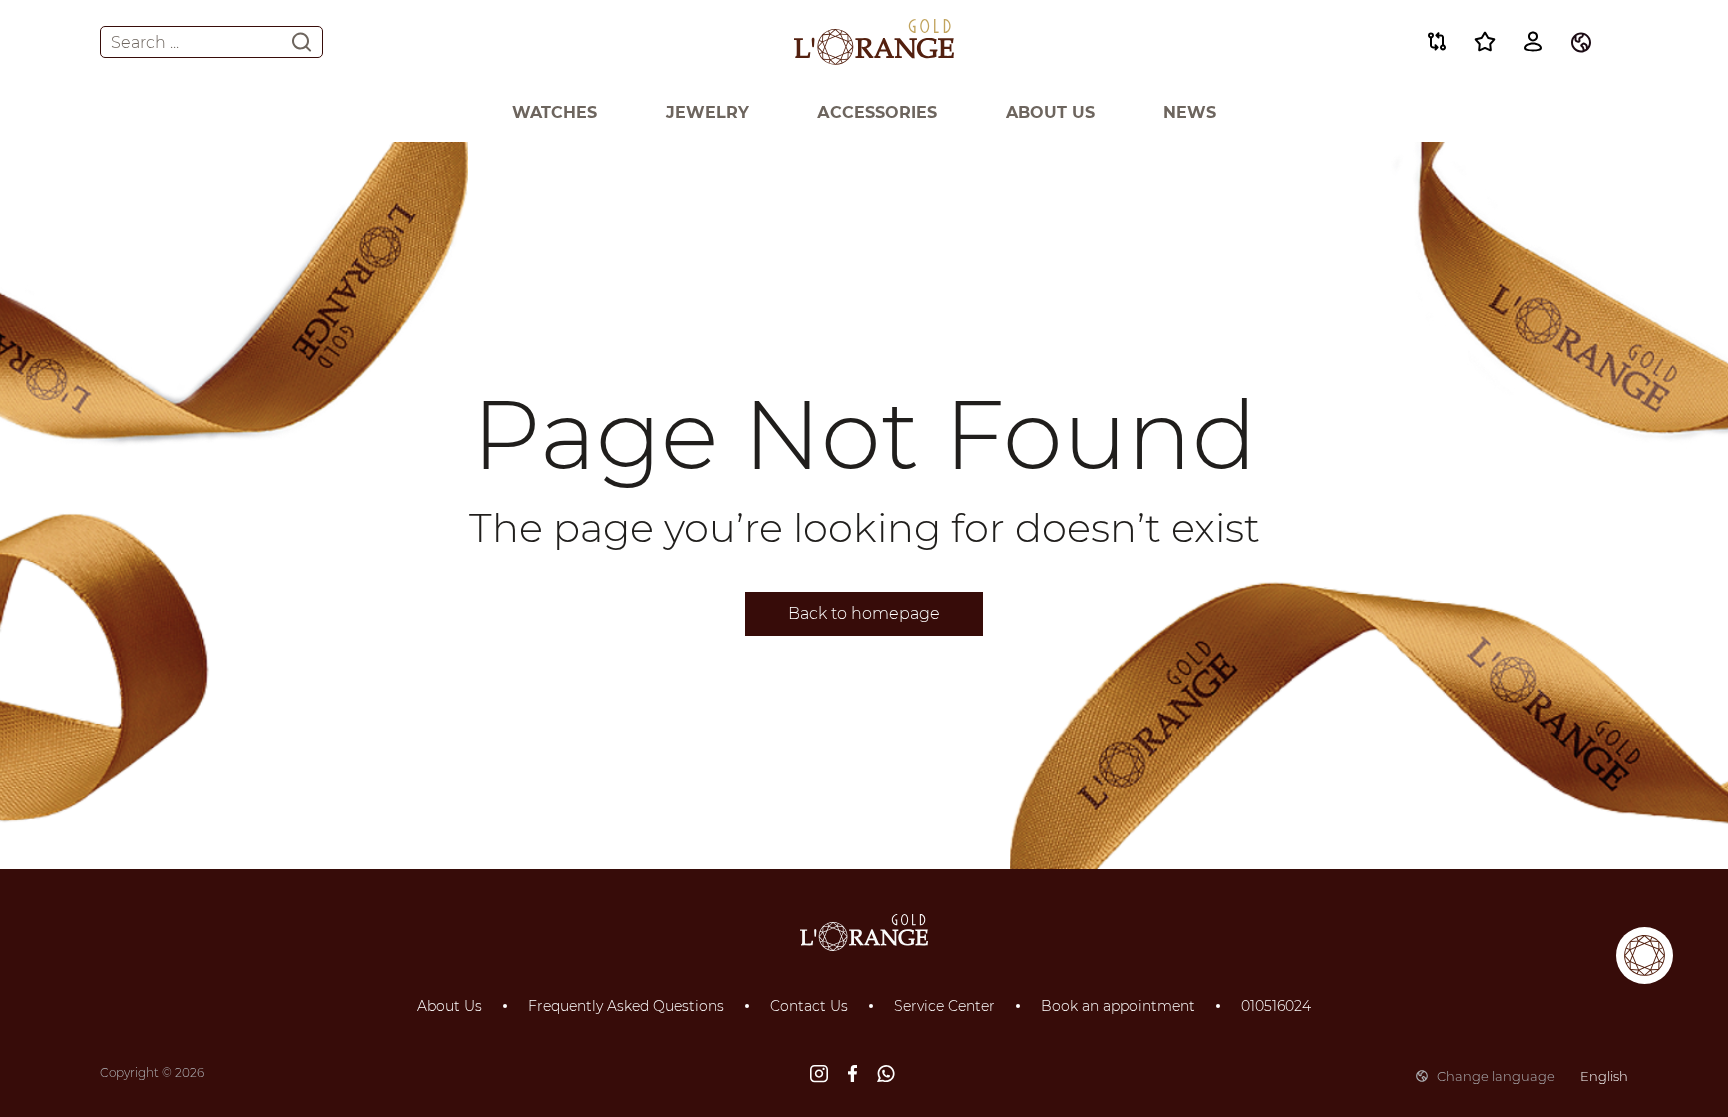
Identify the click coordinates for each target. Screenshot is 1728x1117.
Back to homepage (864, 613)
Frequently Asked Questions (626, 1006)
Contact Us (809, 1006)
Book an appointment (1118, 1006)
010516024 (1276, 1006)
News (1189, 112)
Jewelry (707, 112)
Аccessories (877, 112)
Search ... (145, 42)
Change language (1532, 1076)
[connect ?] (1644, 955)
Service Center (944, 1006)
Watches (554, 112)
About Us (1050, 112)
